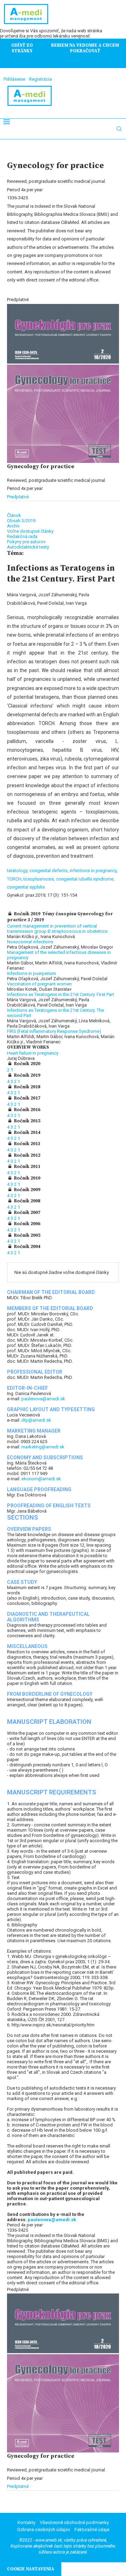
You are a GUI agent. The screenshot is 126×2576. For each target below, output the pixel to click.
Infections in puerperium (31, 973)
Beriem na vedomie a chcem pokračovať (85, 48)
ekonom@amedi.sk (41, 1479)
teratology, (18, 871)
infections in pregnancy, (94, 871)
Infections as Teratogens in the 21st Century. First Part (61, 994)
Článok (14, 515)
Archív (13, 526)
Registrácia (40, 79)
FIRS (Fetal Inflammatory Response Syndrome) (54, 1031)
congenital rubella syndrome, (85, 879)
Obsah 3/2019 (21, 521)
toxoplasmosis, (40, 879)
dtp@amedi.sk (36, 1420)
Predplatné (18, 497)
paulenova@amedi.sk (43, 1399)
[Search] (119, 129)
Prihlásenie (14, 79)
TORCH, (15, 879)
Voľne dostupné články (30, 531)
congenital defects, (50, 871)
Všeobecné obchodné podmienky (74, 2522)
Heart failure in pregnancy (33, 1053)
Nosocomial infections (30, 942)
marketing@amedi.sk (43, 1447)
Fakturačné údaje (92, 2529)
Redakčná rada (22, 536)
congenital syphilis (26, 887)
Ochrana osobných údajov (44, 2529)
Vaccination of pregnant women (39, 984)
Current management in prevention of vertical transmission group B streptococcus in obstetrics (57, 929)
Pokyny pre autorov (26, 542)
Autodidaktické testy (28, 547)
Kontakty (26, 2522)
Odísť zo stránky (22, 48)
